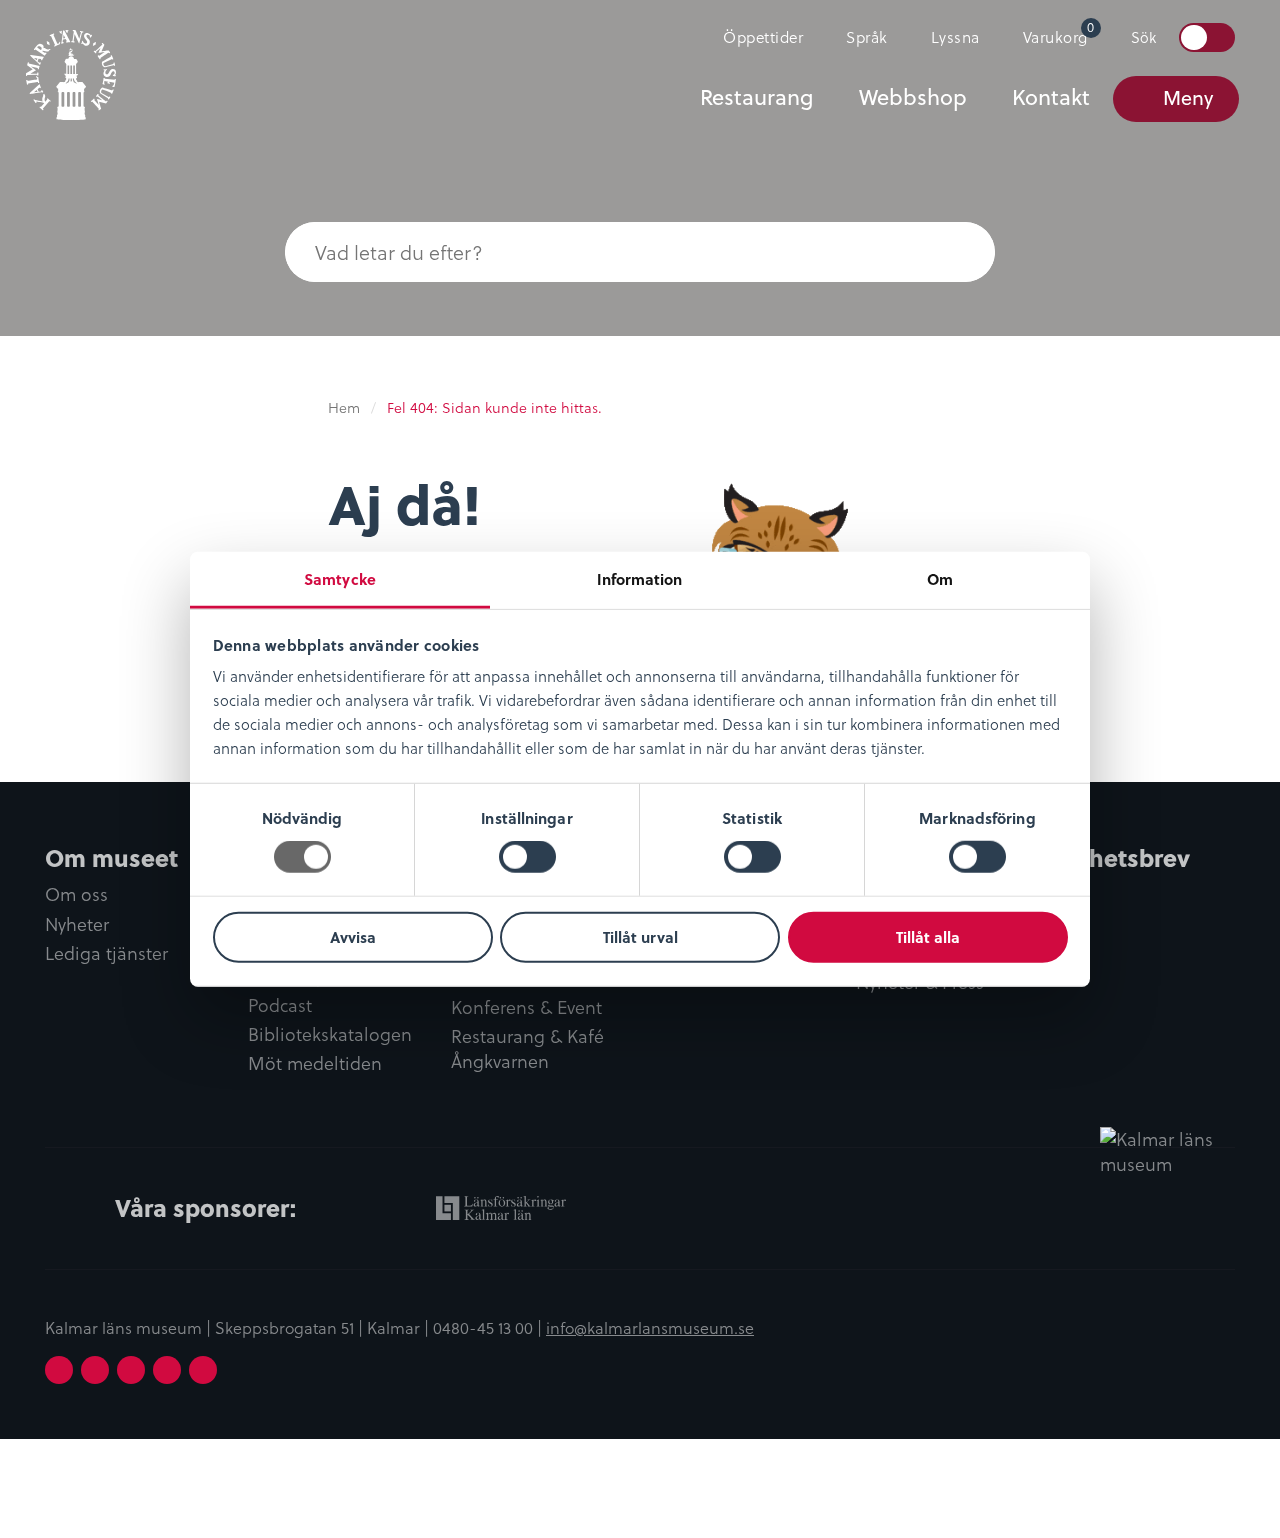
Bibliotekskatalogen (330, 1034)
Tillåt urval (640, 937)
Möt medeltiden (315, 1063)
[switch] (527, 857)
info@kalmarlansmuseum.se (650, 1327)
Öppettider (763, 36)
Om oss (76, 894)
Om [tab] (940, 579)
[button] (955, 252)
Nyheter (77, 924)
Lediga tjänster (106, 953)
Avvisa (353, 937)
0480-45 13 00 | (489, 1327)
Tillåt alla (928, 937)
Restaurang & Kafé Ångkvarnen (527, 1049)
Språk (867, 36)
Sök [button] (1143, 37)
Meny (1188, 97)
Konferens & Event (526, 1007)
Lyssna (955, 36)
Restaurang (756, 97)
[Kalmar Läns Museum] (71, 63)
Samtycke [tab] (340, 579)
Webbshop (913, 97)
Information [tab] (639, 579)
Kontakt (1051, 97)
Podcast (280, 1005)
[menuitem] (754, 37)
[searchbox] (600, 252)
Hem (344, 407)
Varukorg (1059, 32)
